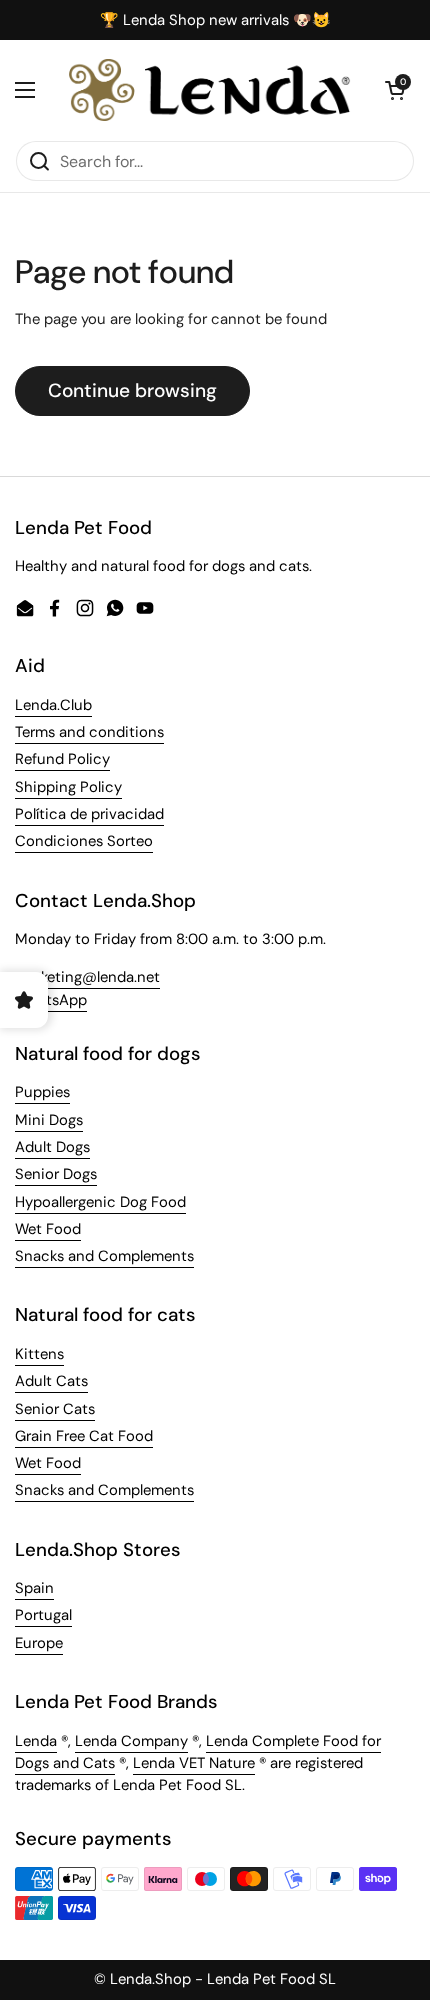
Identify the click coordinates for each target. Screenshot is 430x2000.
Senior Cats (55, 1409)
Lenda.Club (53, 705)
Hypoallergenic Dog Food (100, 1202)
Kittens (39, 1354)
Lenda (36, 1741)
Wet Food (48, 1229)
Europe (39, 1643)
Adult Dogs (52, 1147)
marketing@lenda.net (87, 977)
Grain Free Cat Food (84, 1436)
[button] (395, 90)
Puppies (42, 1092)
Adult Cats (51, 1381)
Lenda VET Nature (194, 1763)
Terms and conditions (89, 732)
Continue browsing (132, 390)
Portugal (43, 1615)
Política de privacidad (89, 814)
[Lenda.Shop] (210, 90)
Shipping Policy (68, 787)
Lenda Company (131, 1741)
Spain (34, 1588)
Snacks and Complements (104, 1256)
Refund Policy (62, 759)
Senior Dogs (56, 1174)
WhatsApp (51, 1000)
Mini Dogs (49, 1120)
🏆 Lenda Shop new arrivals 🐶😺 (215, 20)
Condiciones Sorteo (84, 841)
